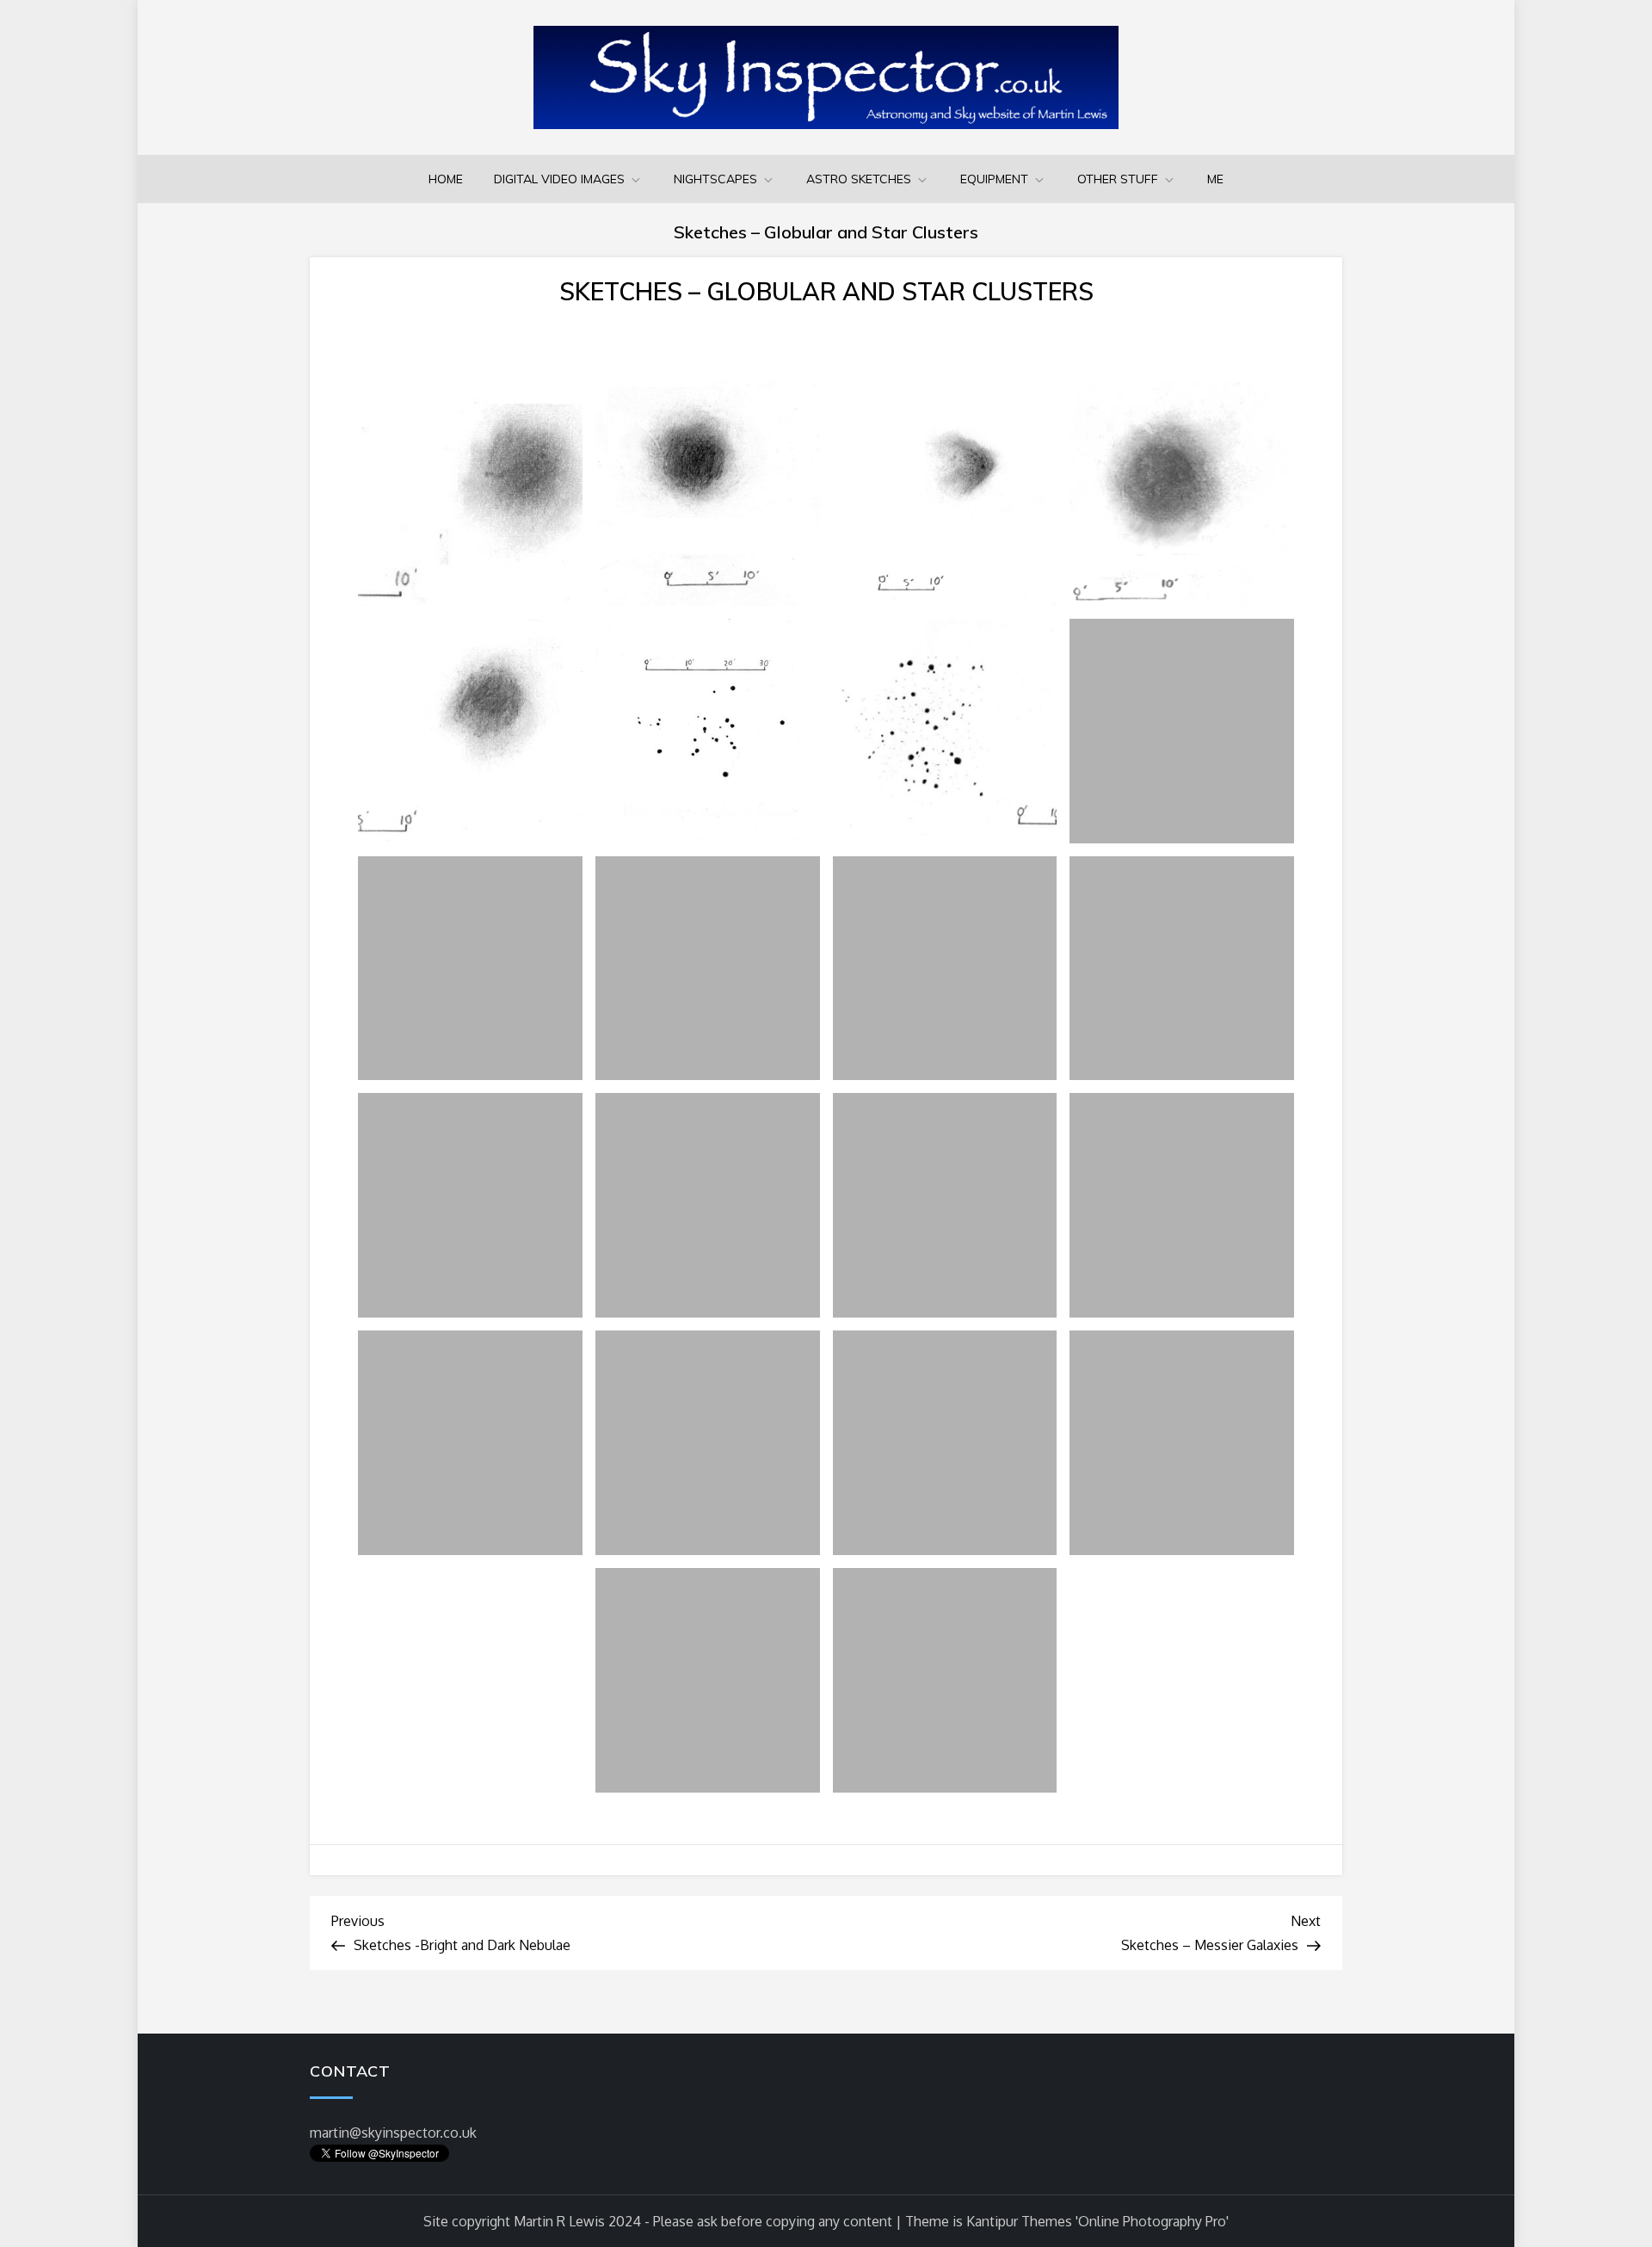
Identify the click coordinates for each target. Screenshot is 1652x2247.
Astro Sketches (859, 179)
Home (446, 179)
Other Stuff (1118, 179)
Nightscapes (715, 179)
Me (1215, 179)
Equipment (994, 179)
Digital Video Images (559, 179)
